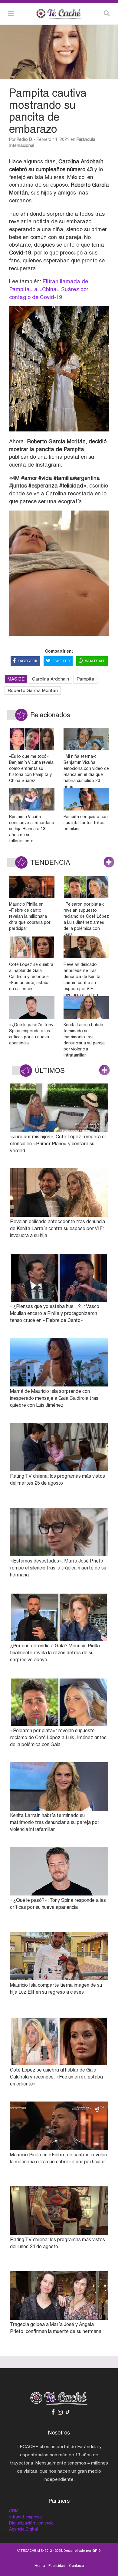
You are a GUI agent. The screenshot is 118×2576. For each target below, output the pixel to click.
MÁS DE (16, 679)
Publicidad (57, 2566)
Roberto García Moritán (33, 690)
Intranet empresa (25, 2517)
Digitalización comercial (32, 2523)
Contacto (76, 2566)
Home (40, 2566)
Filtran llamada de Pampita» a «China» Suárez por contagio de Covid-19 (49, 289)
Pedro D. (25, 139)
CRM (14, 2511)
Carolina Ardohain (51, 679)
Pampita (85, 679)
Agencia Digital (23, 2529)
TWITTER (61, 661)
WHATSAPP (95, 661)
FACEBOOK (28, 661)
